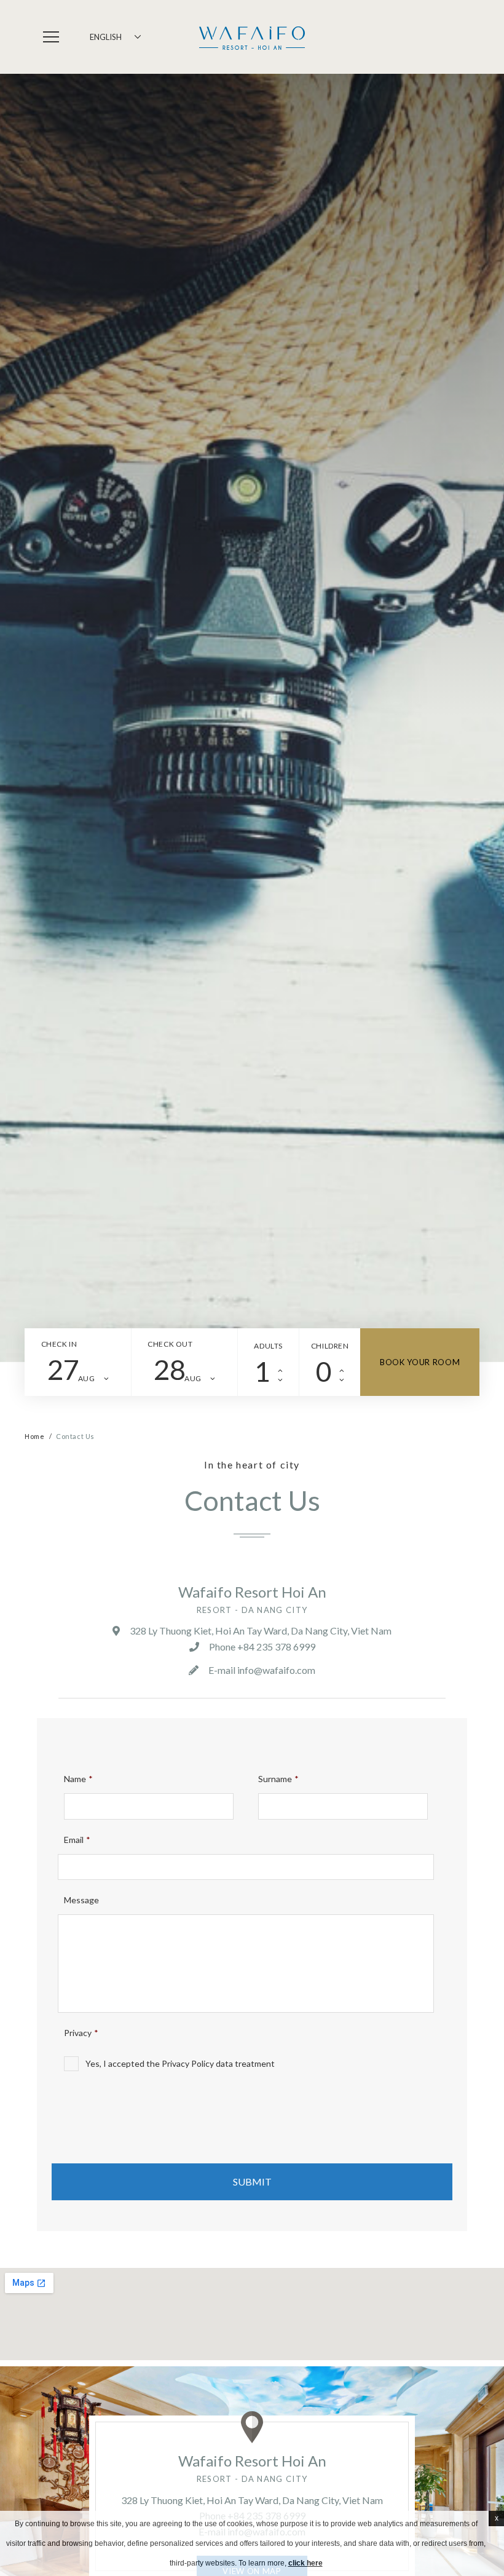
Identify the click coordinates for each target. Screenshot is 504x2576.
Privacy (81, 2033)
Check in (59, 1344)
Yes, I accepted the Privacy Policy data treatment (180, 2063)
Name (78, 1779)
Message (81, 1900)
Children (330, 1346)
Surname (278, 1779)
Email (77, 1840)
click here (305, 2563)
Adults (268, 1346)
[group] (252, 718)
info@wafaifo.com (276, 1670)
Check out (170, 1344)
